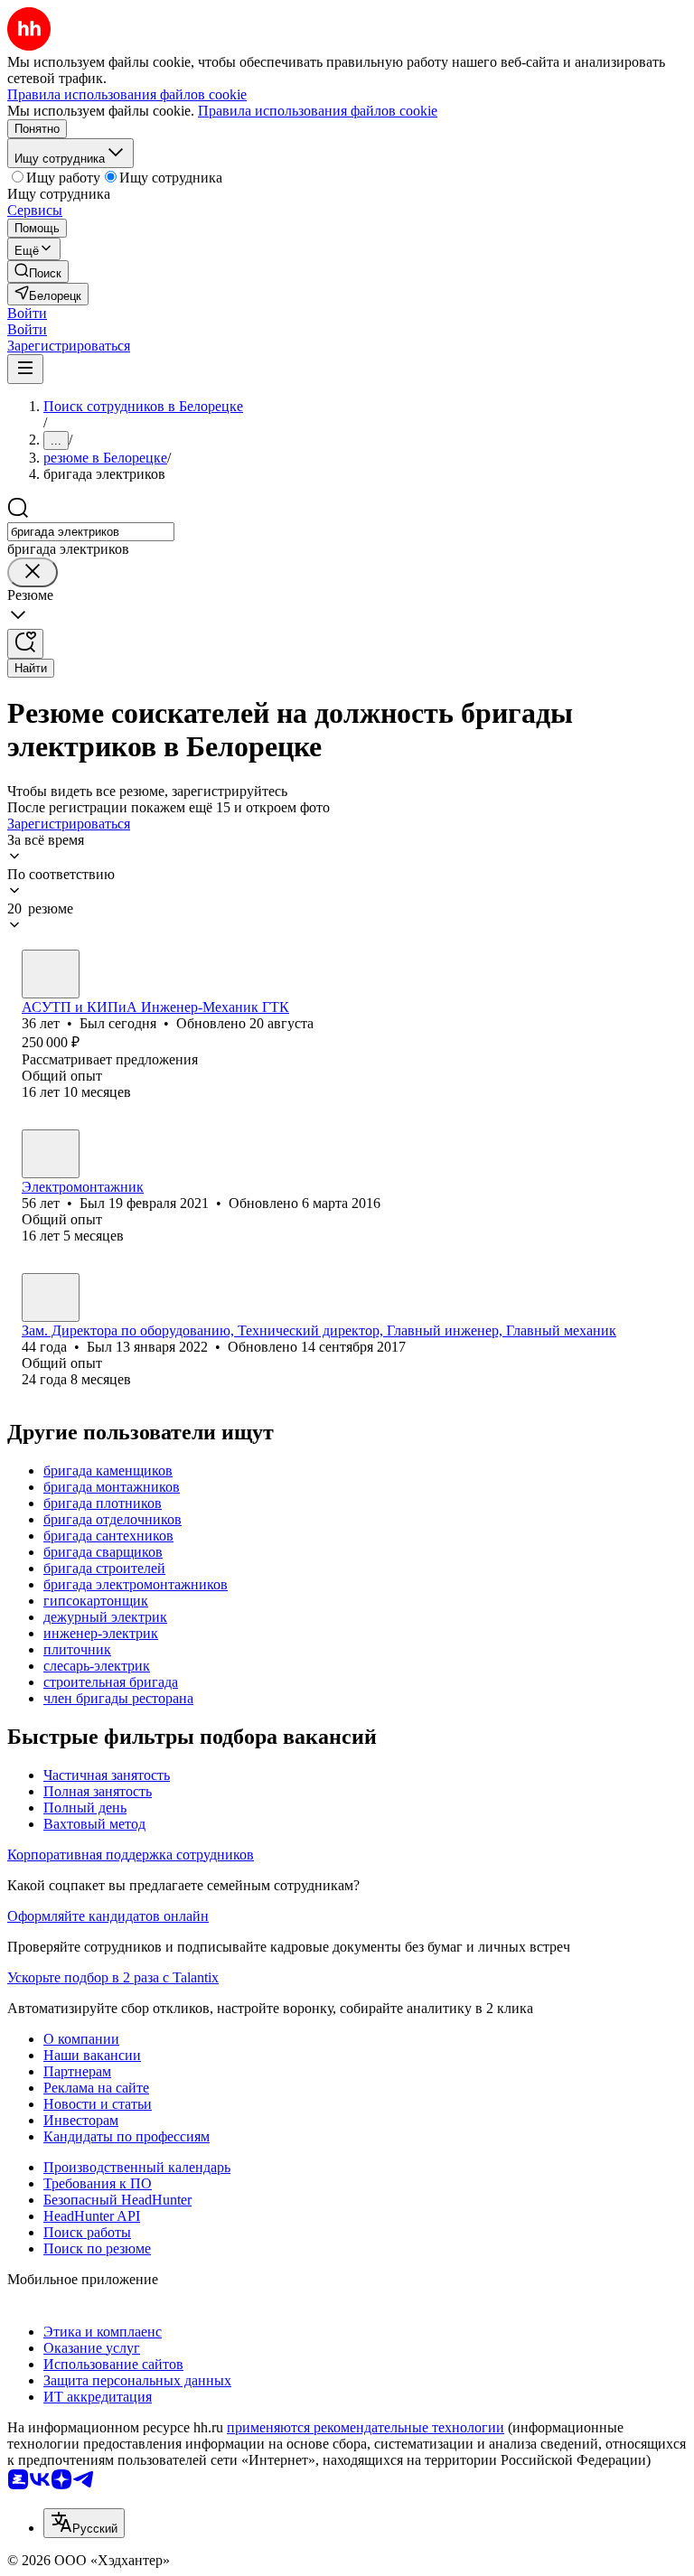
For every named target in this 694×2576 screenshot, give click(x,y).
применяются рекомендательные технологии (366, 2427)
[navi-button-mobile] (25, 369)
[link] (38, 272)
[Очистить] (33, 572)
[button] (27, 313)
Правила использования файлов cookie (318, 111)
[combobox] (91, 532)
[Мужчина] (51, 974)
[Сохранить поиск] (25, 644)
